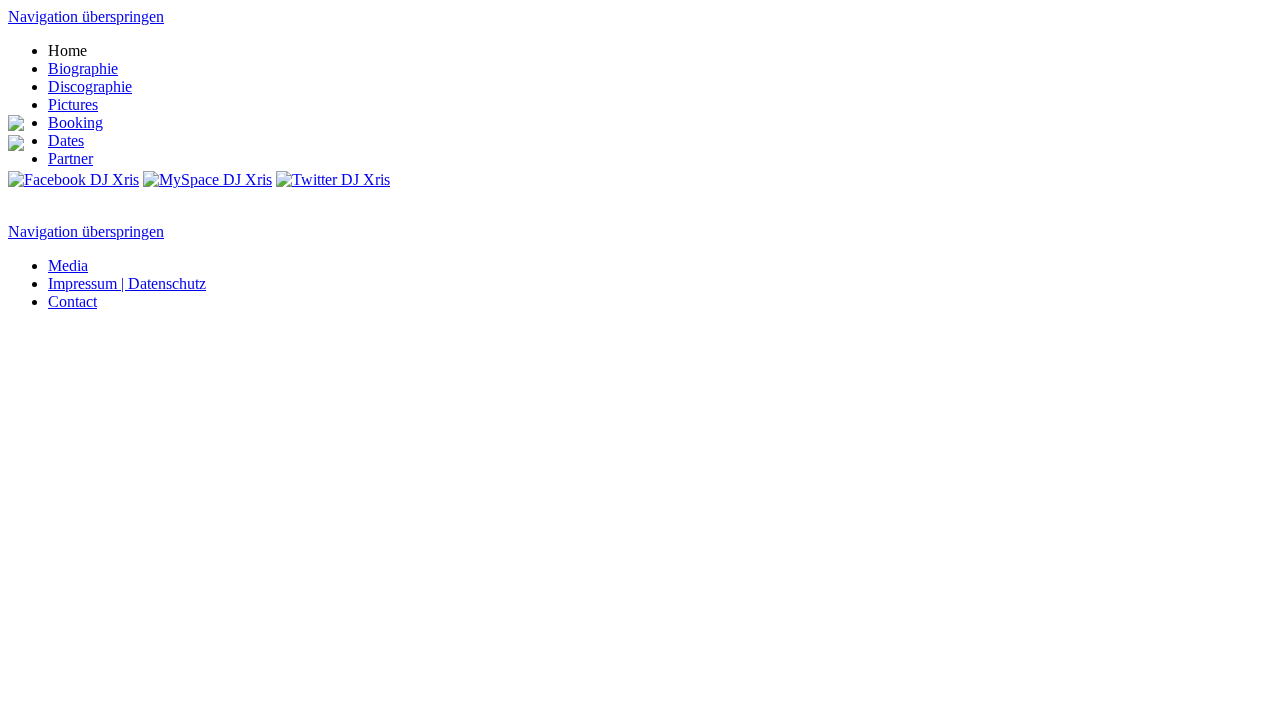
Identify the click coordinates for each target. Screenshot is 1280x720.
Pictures (73, 104)
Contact (72, 301)
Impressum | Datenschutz (127, 283)
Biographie (83, 68)
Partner (70, 158)
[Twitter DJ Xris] (333, 179)
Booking (75, 122)
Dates (66, 140)
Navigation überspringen (86, 16)
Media (68, 265)
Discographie (90, 86)
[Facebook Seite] (73, 179)
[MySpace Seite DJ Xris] (207, 179)
